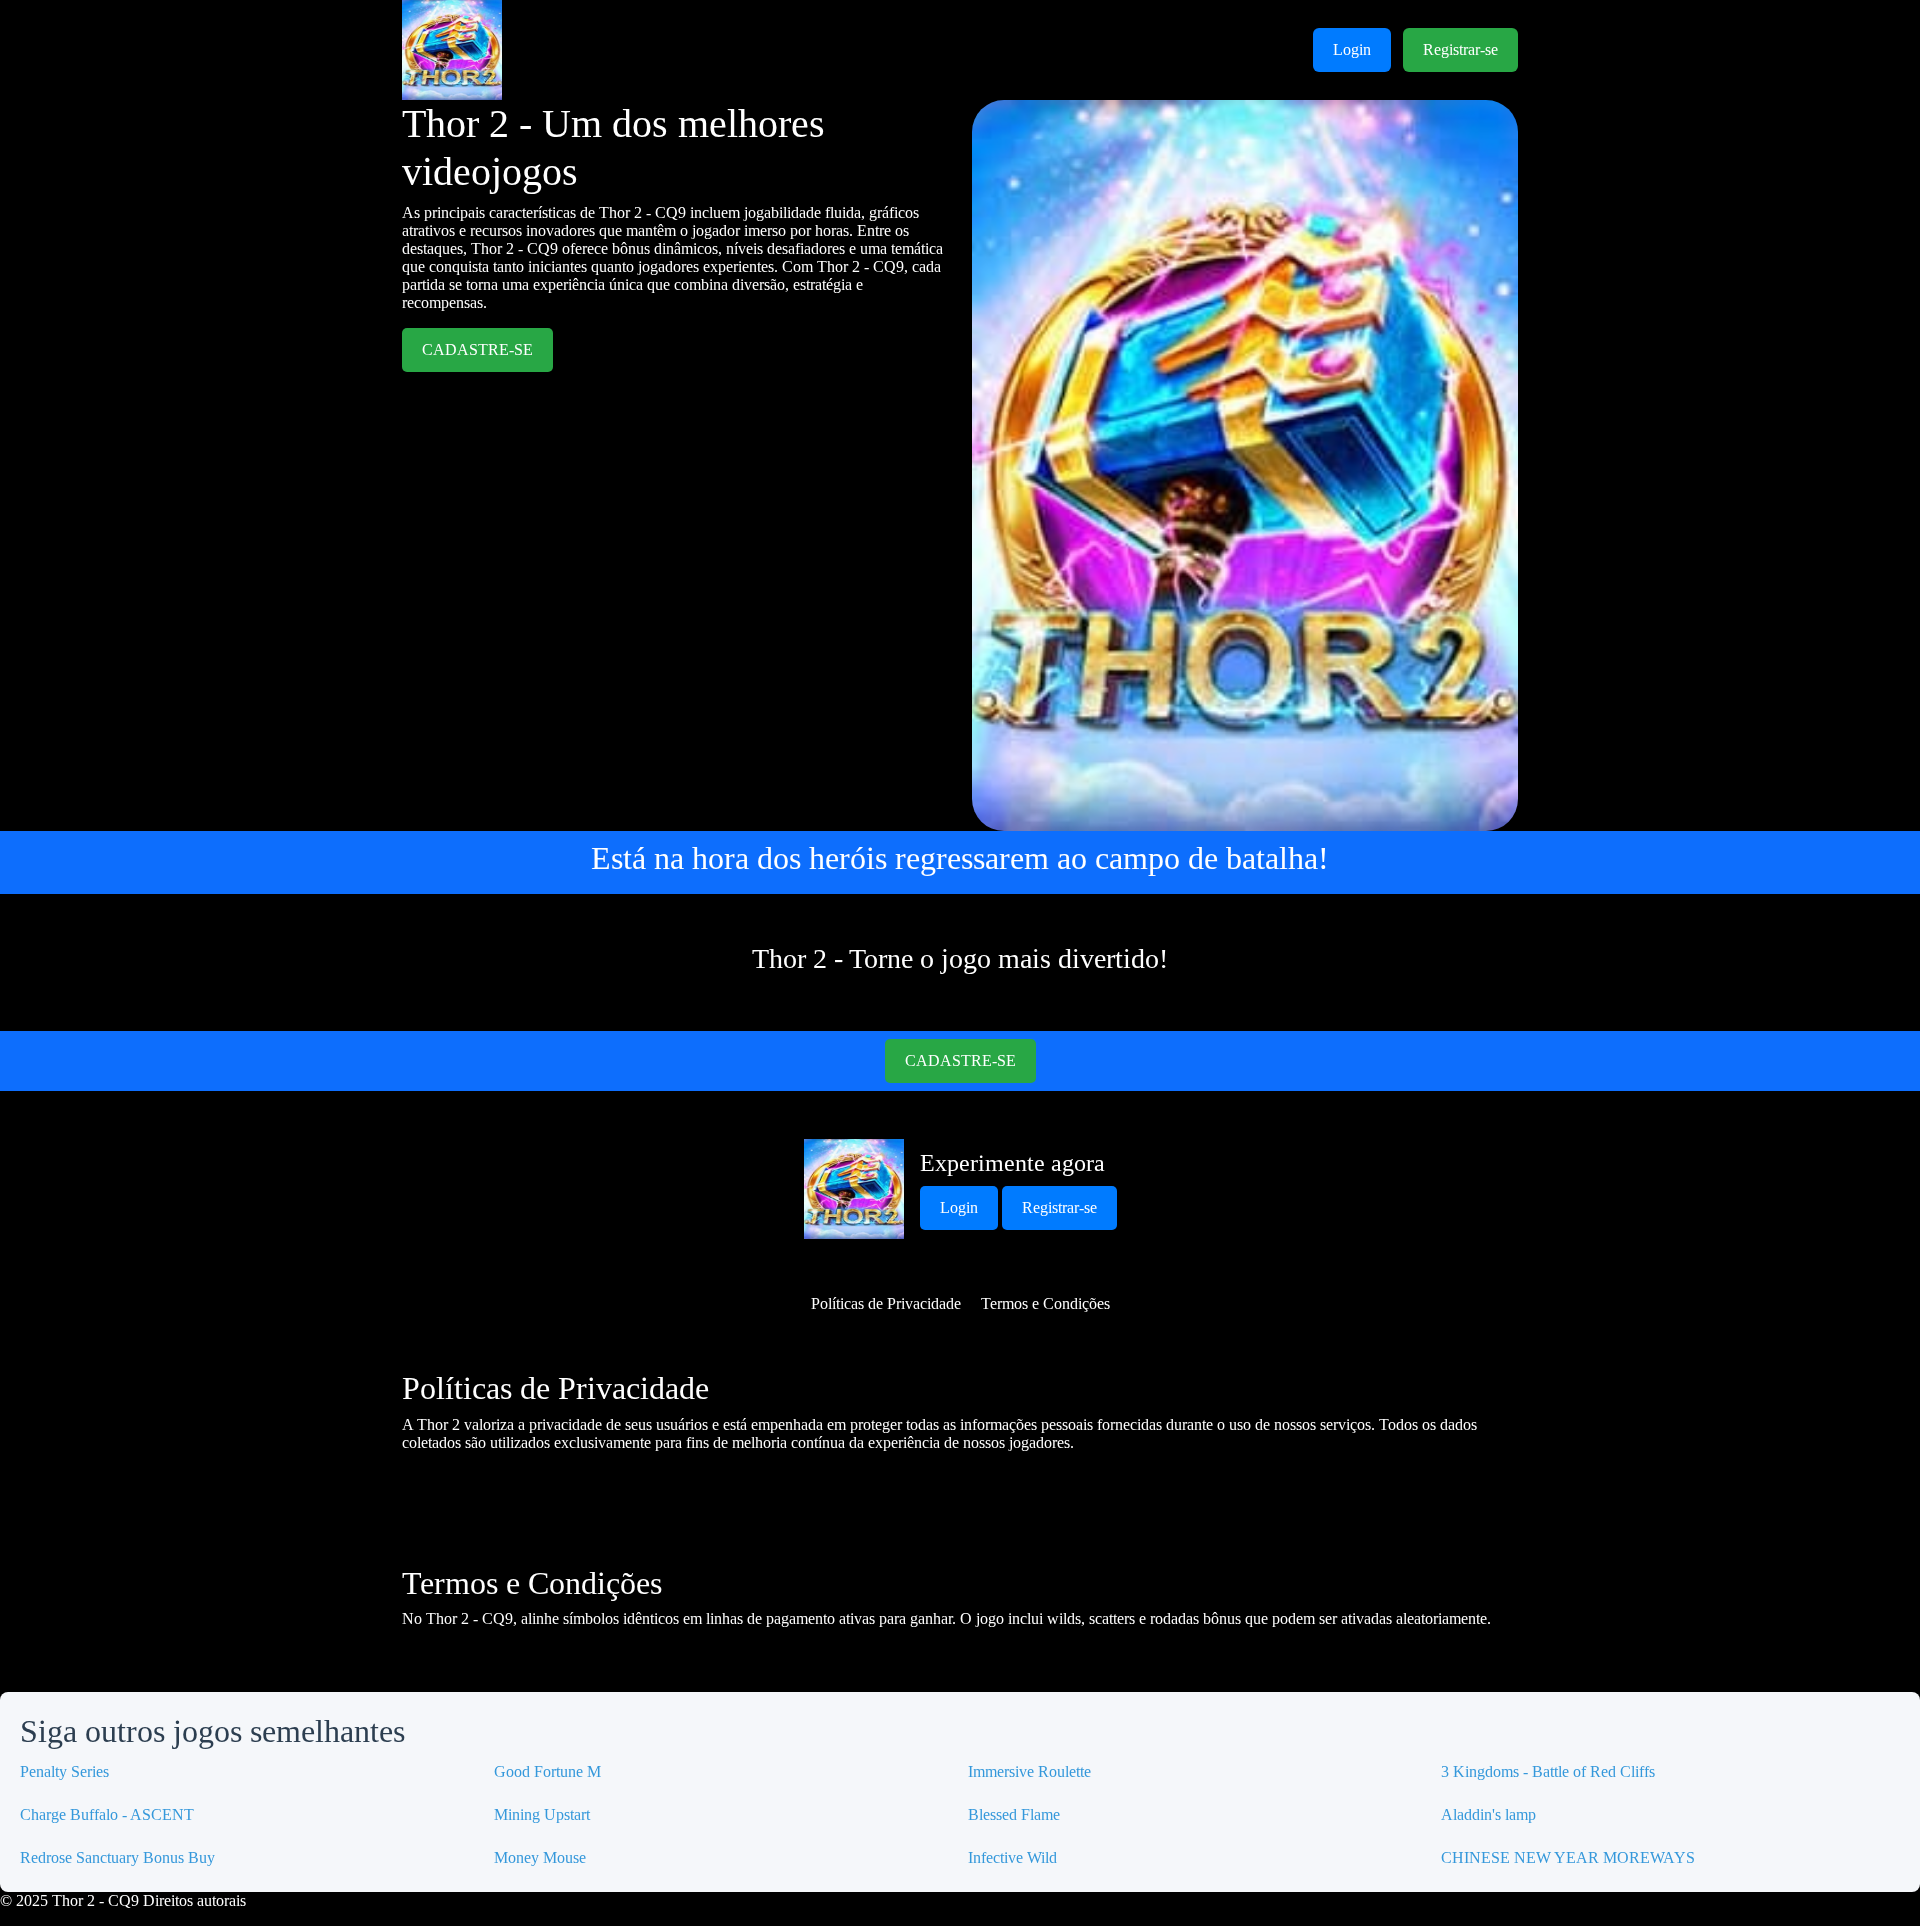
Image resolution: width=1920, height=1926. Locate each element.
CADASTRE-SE (477, 349)
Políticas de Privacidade (886, 1303)
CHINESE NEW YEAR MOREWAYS (1568, 1857)
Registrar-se (1460, 49)
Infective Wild (1012, 1857)
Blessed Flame (1014, 1814)
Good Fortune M (547, 1771)
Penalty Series (64, 1771)
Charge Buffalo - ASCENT (107, 1814)
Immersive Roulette (1029, 1771)
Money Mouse (540, 1857)
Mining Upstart (542, 1814)
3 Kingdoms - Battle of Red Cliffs (1548, 1771)
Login (1352, 49)
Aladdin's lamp (1488, 1814)
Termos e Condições (1045, 1303)
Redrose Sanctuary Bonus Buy (117, 1857)
